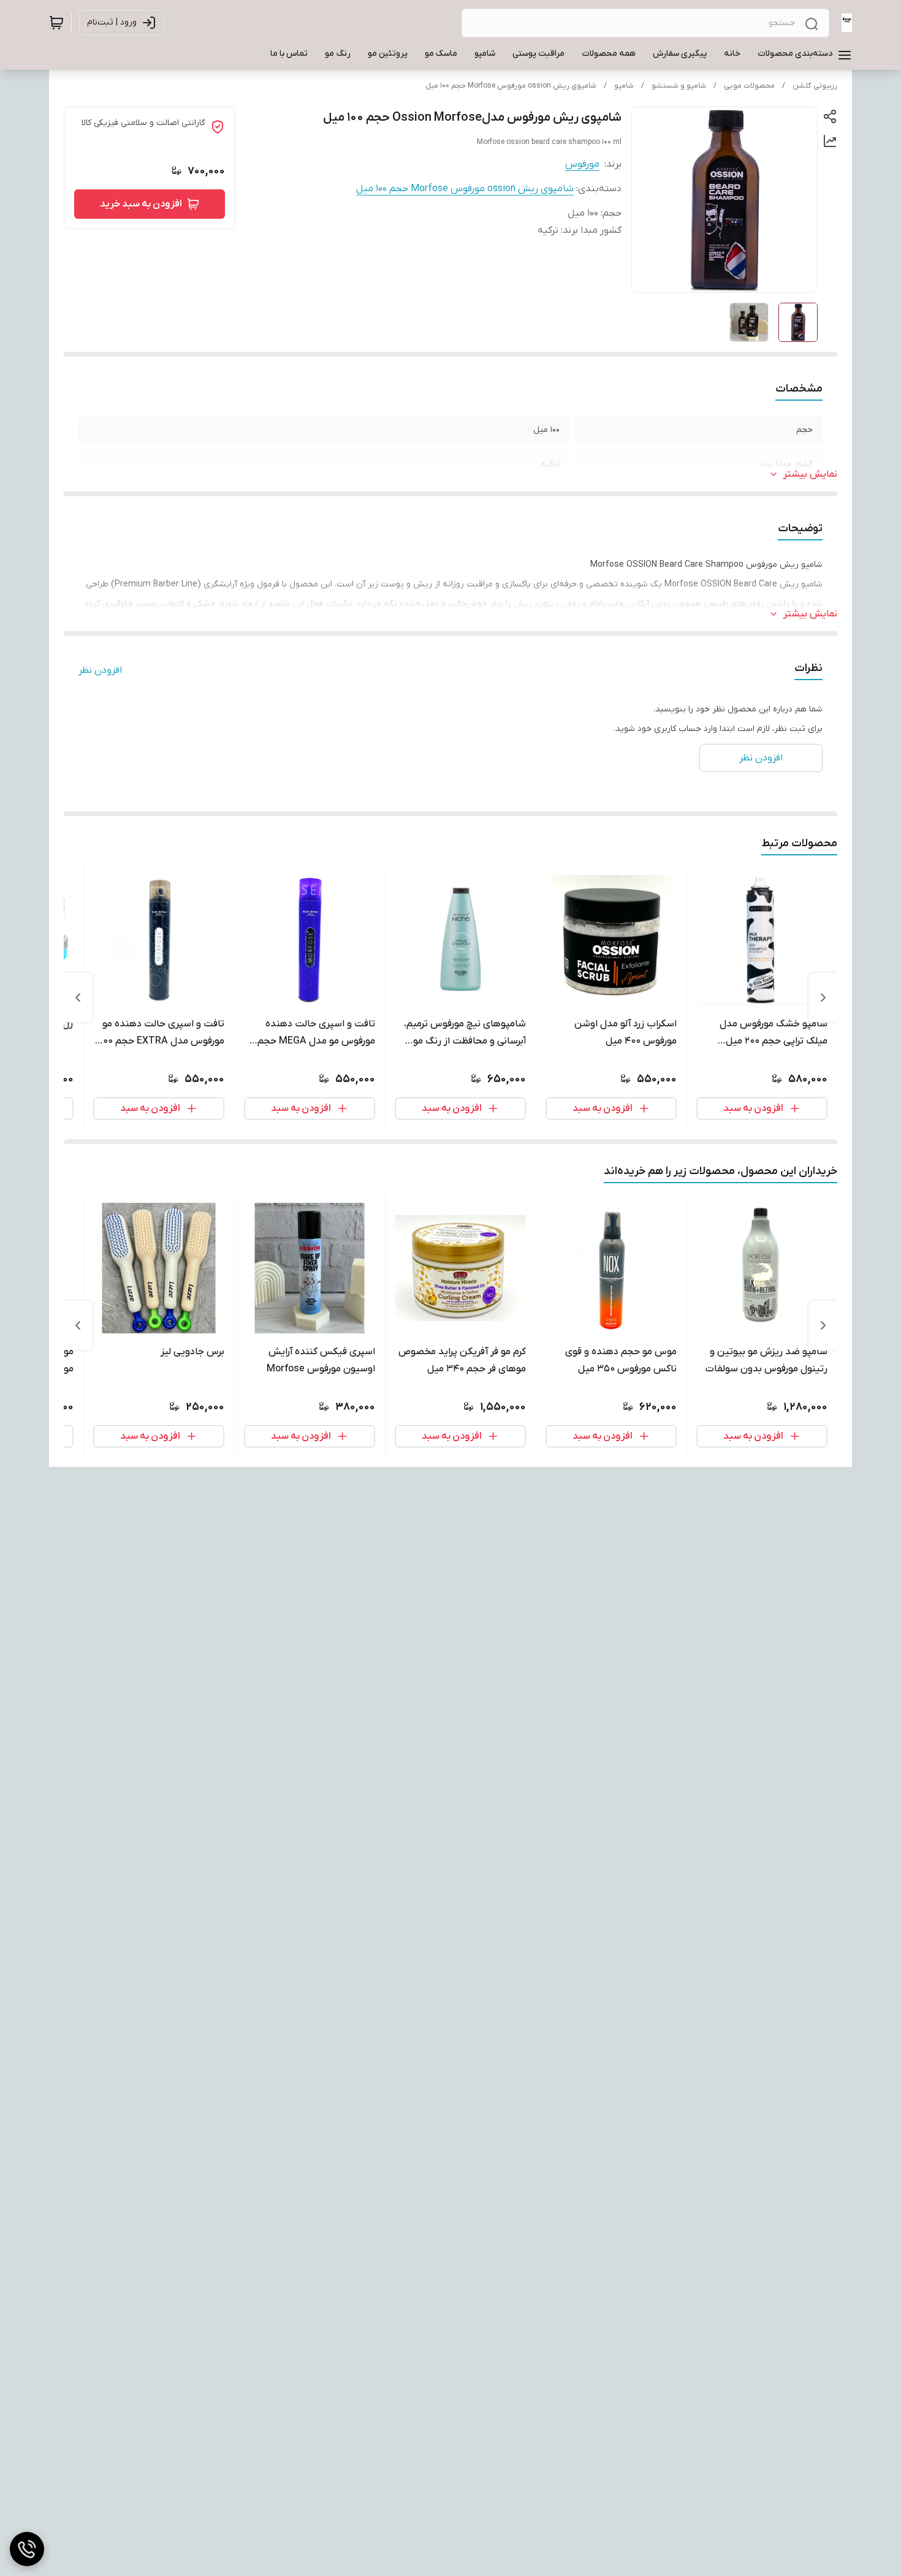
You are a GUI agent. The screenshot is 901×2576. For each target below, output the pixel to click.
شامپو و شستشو (679, 86)
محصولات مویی (749, 86)
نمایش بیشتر (810, 474)
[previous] (823, 998)
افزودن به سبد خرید (141, 204)
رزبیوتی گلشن (815, 86)
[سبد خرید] (56, 23)
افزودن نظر (100, 670)
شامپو (624, 86)
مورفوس (582, 164)
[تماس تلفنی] (27, 2549)
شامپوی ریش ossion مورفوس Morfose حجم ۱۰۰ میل (511, 86)
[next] (78, 998)
